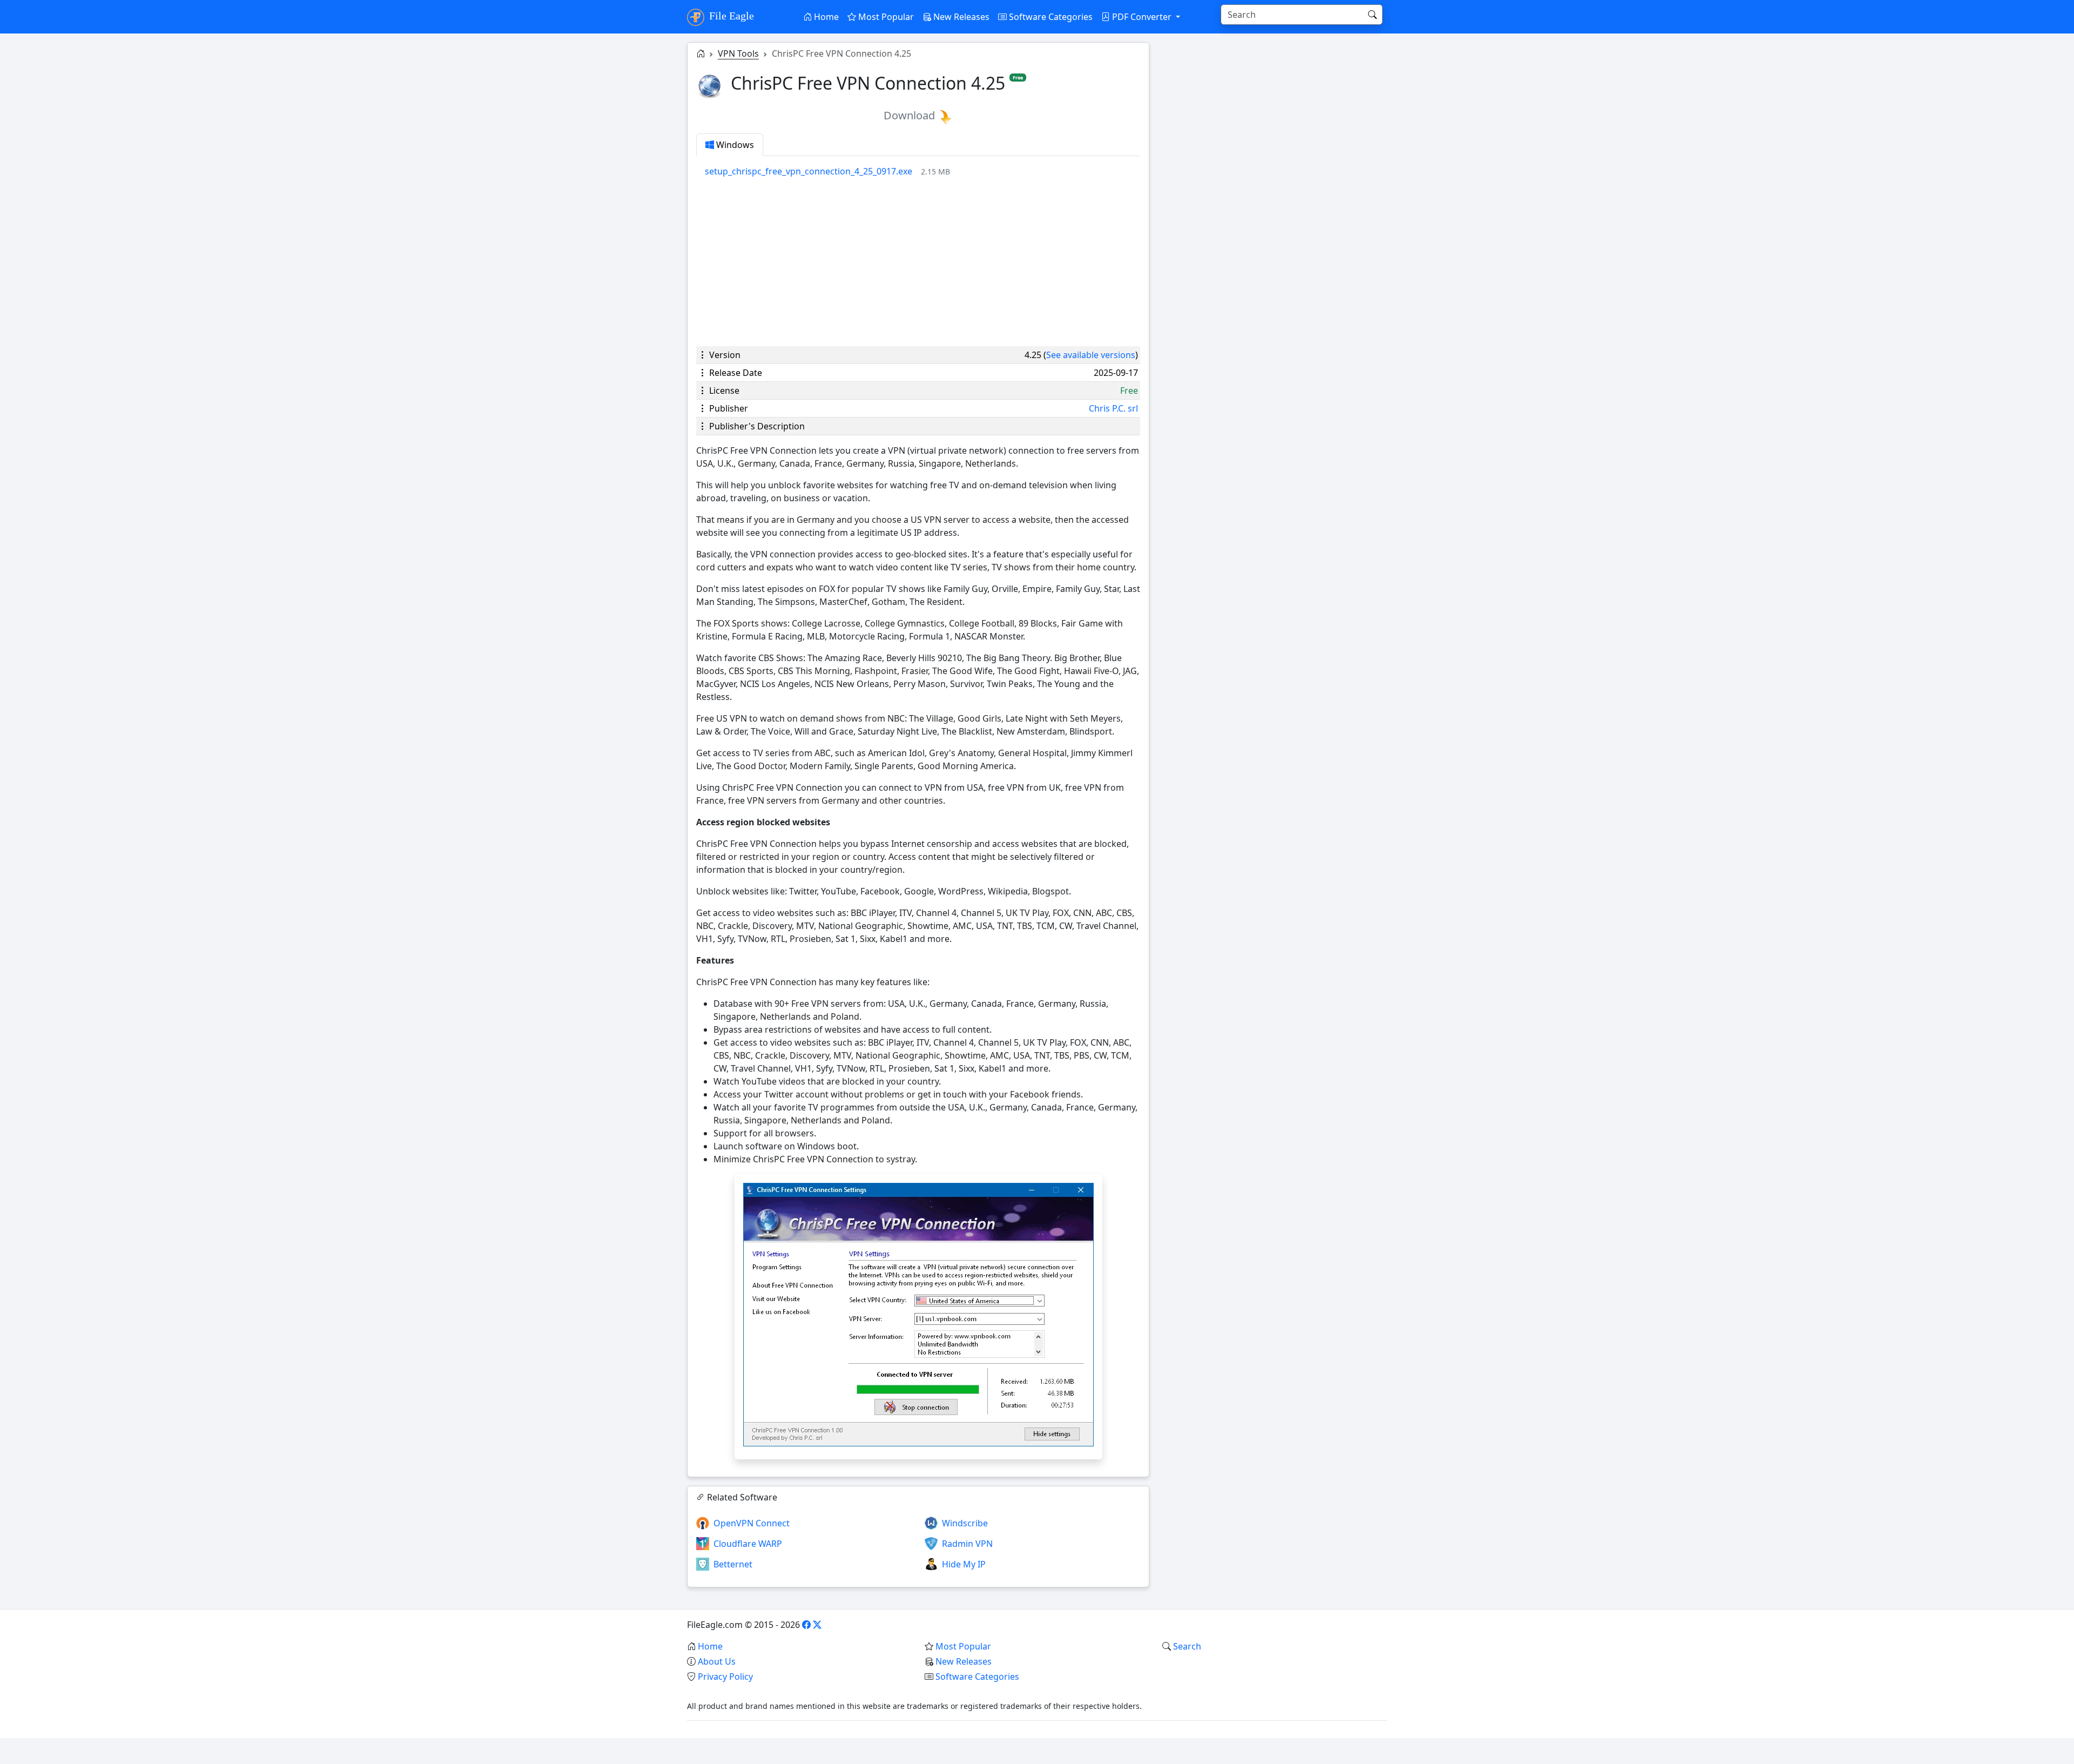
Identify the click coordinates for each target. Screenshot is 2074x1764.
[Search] (1372, 15)
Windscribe (965, 1523)
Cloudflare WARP (748, 1544)
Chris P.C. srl (1113, 408)
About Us (717, 1661)
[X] (817, 1625)
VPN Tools (738, 53)
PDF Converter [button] (1142, 17)
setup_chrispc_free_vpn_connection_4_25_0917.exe (809, 171)
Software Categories (1050, 17)
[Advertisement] (918, 262)
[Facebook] (806, 1625)
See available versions (1091, 355)
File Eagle (730, 16)
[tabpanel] (922, 171)
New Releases (960, 17)
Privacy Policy (725, 1677)
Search (1187, 1646)
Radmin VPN (967, 1544)
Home (825, 17)
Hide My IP (964, 1564)
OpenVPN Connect (752, 1523)
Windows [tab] (734, 145)
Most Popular (885, 17)
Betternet (733, 1564)
